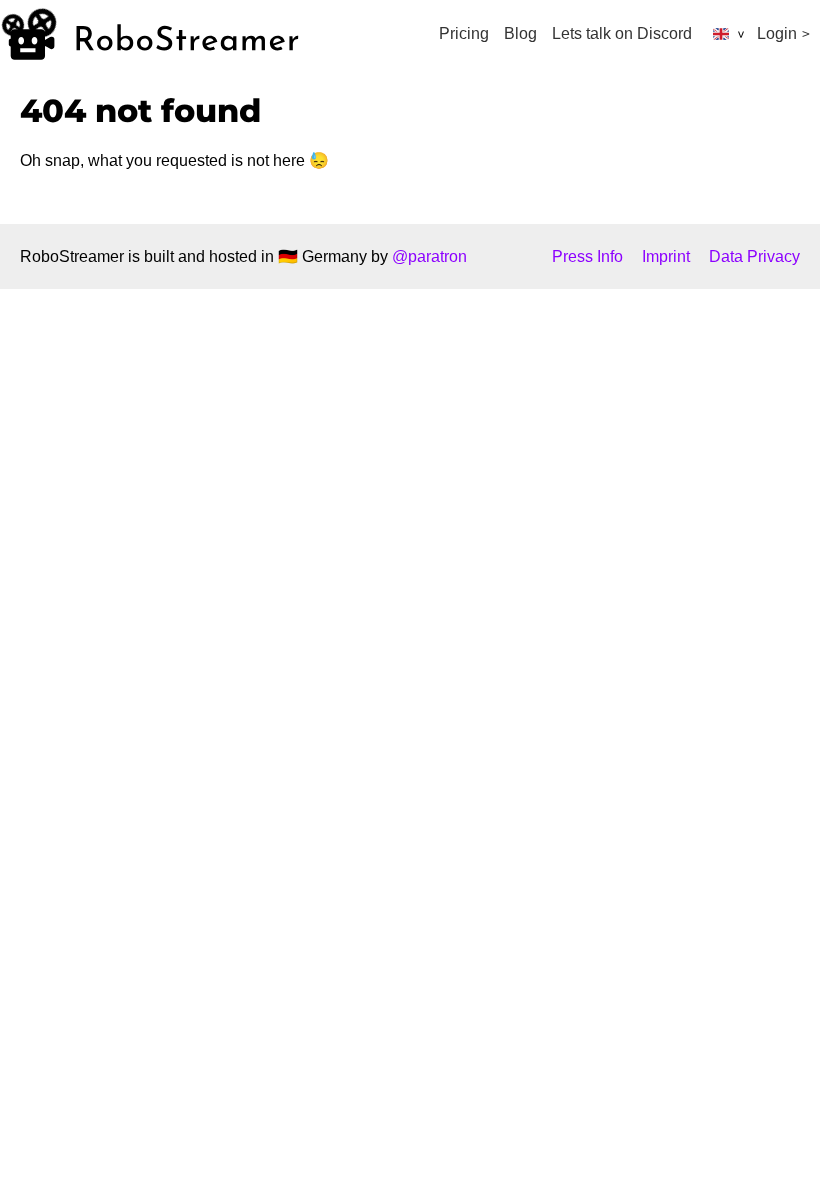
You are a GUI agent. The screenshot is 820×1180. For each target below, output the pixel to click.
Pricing (464, 33)
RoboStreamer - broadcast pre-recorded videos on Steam (150, 34)
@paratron (429, 256)
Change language (723, 34)
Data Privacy (754, 256)
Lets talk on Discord (622, 33)
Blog (520, 33)
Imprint (666, 256)
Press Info (587, 256)
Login (777, 33)
